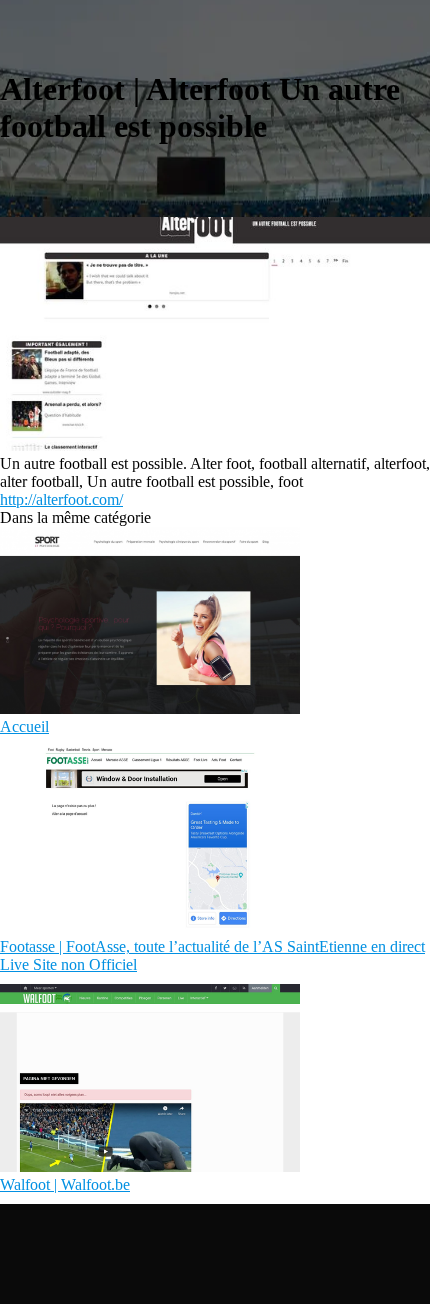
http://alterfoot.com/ (61, 499)
